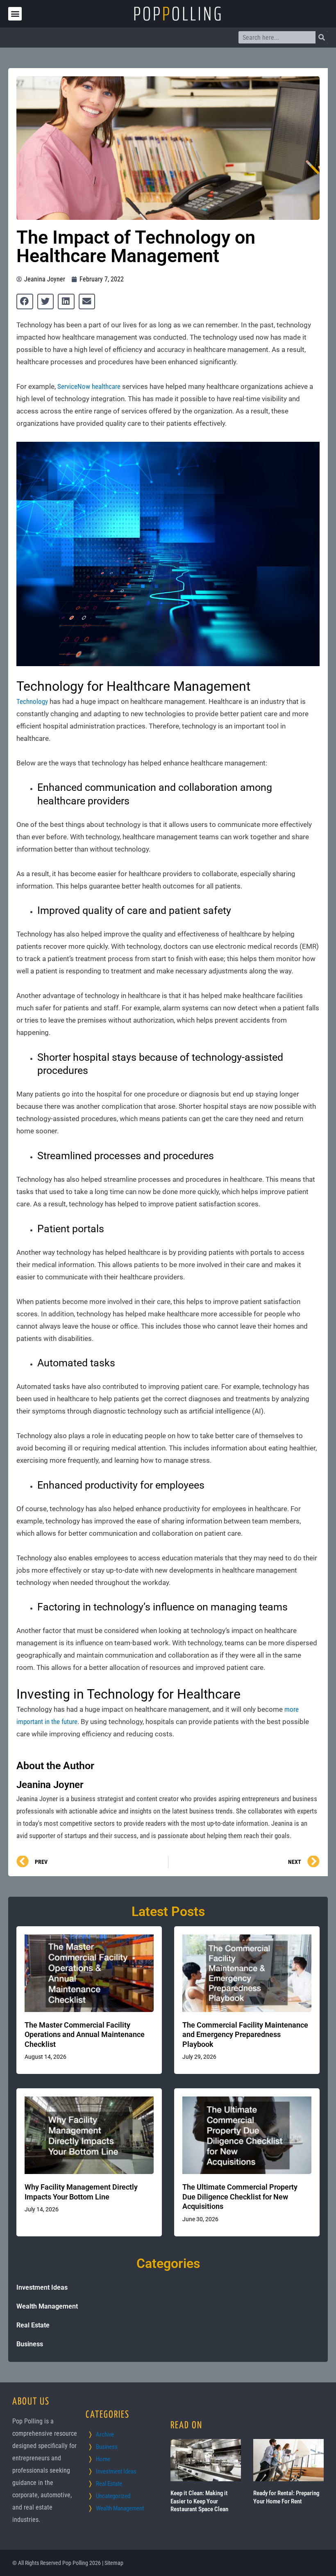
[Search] (322, 37)
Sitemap (114, 2563)
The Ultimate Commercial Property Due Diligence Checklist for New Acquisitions (240, 2197)
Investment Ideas (42, 2287)
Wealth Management (47, 2306)
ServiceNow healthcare (89, 386)
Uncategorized (113, 2496)
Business (30, 2344)
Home (103, 2459)
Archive (105, 2434)
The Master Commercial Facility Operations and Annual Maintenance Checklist (85, 2035)
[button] (15, 14)
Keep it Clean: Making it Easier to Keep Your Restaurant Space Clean (199, 2501)
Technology (32, 701)
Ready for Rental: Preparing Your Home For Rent (286, 2497)
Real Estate (33, 2325)
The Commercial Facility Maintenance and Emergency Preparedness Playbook (245, 2035)
